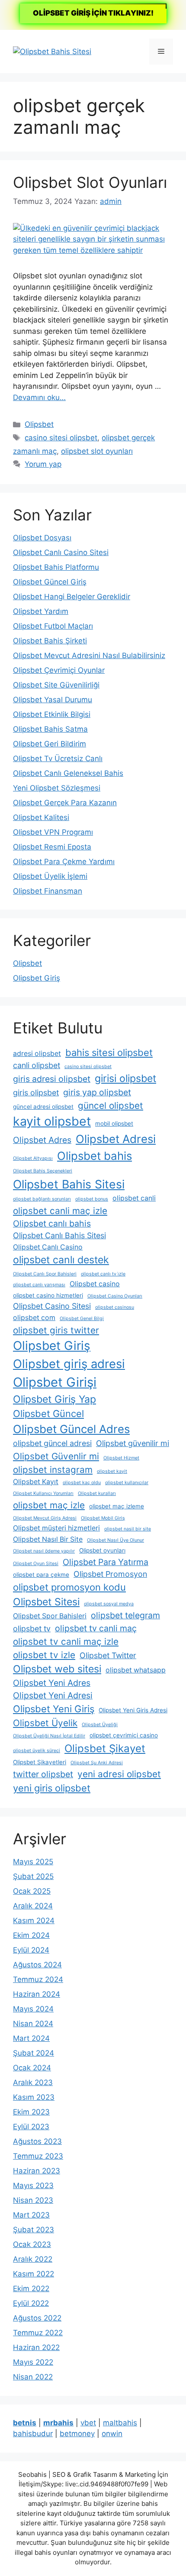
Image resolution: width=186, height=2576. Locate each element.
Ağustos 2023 (37, 2141)
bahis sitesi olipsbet (109, 1052)
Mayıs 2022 (33, 2362)
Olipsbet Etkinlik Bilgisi (52, 714)
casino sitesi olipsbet (61, 438)
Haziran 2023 (37, 2171)
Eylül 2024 (31, 1950)
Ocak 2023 (32, 2244)
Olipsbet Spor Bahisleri (50, 1616)
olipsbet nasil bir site (128, 1529)
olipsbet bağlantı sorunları (42, 1199)
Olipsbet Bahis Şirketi (50, 641)
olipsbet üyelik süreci (37, 1751)
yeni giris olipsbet (52, 1788)
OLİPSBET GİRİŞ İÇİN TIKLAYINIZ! (93, 13)
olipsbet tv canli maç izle (66, 1641)
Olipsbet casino (95, 1284)
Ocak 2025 (32, 1891)
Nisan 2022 (33, 2377)
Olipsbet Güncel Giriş (50, 582)
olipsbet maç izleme (117, 1506)
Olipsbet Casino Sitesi (52, 1306)
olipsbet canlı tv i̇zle (103, 1274)
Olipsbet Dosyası (42, 538)
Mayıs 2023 (33, 2185)
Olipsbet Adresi (116, 1139)
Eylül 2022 (31, 2303)
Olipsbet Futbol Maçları (53, 626)
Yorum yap (43, 464)
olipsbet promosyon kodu (69, 1587)
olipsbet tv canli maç (96, 1628)
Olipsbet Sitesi (46, 1602)
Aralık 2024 (33, 1906)
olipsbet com (34, 1318)
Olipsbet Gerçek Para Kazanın (65, 803)
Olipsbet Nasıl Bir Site (48, 1539)
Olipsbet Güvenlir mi (56, 1456)
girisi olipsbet (125, 1078)
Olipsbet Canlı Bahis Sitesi (59, 1235)
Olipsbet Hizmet (121, 1458)
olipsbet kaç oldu (82, 1483)
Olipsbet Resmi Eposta (52, 847)
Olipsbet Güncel (48, 1414)
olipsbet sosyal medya (109, 1604)
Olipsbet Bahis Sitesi (69, 1184)
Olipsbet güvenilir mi (133, 1443)
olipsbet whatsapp (136, 1670)
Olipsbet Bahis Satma (50, 729)
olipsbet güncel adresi (52, 1443)
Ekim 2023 (31, 2112)
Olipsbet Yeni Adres (52, 1683)
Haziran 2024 (37, 1994)
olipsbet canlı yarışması (39, 1285)
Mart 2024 (31, 2038)
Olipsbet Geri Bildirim (50, 744)
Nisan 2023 (33, 2200)
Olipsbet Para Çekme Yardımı (64, 862)
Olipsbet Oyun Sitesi (36, 1564)
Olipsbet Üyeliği (100, 1725)
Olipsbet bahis (95, 1156)
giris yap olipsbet (97, 1092)
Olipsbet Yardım (41, 611)
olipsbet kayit (112, 1471)
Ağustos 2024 (37, 1965)
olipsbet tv (32, 1629)
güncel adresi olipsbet (43, 1107)
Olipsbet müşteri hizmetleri (56, 1528)
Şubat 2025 (33, 1876)
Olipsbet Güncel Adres (71, 1429)
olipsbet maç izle (49, 1505)
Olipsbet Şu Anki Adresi (97, 1763)
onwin (112, 2434)
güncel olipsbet (111, 1106)
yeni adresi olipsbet (119, 1774)
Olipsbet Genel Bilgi (82, 1319)
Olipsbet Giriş (37, 978)
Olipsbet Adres (42, 1140)
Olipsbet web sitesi (57, 1669)
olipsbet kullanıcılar (127, 1483)
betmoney (77, 2434)
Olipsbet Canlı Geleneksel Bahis (68, 773)
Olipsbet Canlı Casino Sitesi (61, 552)
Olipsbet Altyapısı (33, 1158)
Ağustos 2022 (37, 2318)
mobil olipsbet (114, 1123)
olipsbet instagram (53, 1470)
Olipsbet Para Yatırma (106, 1562)
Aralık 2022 (33, 2259)
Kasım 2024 (34, 1921)
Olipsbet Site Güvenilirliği (56, 685)
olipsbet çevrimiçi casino (124, 1735)
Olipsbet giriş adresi (69, 1364)
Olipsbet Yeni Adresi (53, 1695)
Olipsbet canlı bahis (52, 1223)
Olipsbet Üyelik (45, 1723)
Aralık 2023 (33, 2082)
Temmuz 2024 (38, 1979)
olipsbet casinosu (115, 1307)
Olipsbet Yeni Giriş (54, 1709)
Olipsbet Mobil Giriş (103, 1518)
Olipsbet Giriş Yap (55, 1399)
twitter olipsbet (43, 1774)
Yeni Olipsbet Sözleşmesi (57, 788)
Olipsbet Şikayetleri (40, 1762)
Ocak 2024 (32, 2068)
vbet (88, 2423)
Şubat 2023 (34, 2230)
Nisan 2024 (33, 2024)
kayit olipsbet (52, 1121)
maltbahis (120, 2423)
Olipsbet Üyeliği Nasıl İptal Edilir (49, 1736)
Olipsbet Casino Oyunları (115, 1296)
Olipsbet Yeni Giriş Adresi (133, 1710)
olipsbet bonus (92, 1199)
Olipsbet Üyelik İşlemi (50, 876)
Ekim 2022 (31, 2289)
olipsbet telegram (125, 1615)
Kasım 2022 (34, 2274)
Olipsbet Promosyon (110, 1574)
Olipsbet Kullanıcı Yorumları (43, 1493)
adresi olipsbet (37, 1054)
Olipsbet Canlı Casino (48, 1247)
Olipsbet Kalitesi (41, 817)
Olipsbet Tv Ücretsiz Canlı (58, 759)
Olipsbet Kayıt (36, 1482)
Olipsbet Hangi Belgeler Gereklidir (72, 597)
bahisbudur (33, 2434)
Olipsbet (39, 424)
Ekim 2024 (31, 1935)
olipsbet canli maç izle (60, 1211)
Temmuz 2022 (38, 2333)
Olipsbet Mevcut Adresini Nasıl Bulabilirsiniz (89, 655)
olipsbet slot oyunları (97, 451)
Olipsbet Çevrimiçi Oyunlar (59, 670)
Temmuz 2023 (38, 2156)
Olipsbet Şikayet (105, 1748)
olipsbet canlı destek (61, 1260)
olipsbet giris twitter (56, 1330)
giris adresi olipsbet (52, 1079)
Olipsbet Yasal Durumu (53, 700)
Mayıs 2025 (33, 1862)
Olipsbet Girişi (55, 1382)
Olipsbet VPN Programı (53, 832)
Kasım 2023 (34, 2097)
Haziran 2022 (36, 2347)
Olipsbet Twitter (108, 1655)
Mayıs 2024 (33, 2009)
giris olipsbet (36, 1093)
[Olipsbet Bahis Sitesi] (52, 51)
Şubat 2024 (34, 2053)
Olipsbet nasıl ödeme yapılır (44, 1551)
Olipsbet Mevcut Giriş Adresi (45, 1518)
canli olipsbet (37, 1065)
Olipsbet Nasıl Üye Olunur (115, 1540)
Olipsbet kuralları (97, 1493)
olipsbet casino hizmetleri (48, 1295)
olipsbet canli (134, 1198)
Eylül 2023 (31, 2127)
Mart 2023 (31, 2215)
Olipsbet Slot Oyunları (90, 182)
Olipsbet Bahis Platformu (56, 567)
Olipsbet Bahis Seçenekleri (43, 1171)
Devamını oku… (39, 397)
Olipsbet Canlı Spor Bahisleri (45, 1274)
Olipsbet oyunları (102, 1550)
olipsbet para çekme (41, 1575)
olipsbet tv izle (44, 1655)
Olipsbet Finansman (48, 891)
